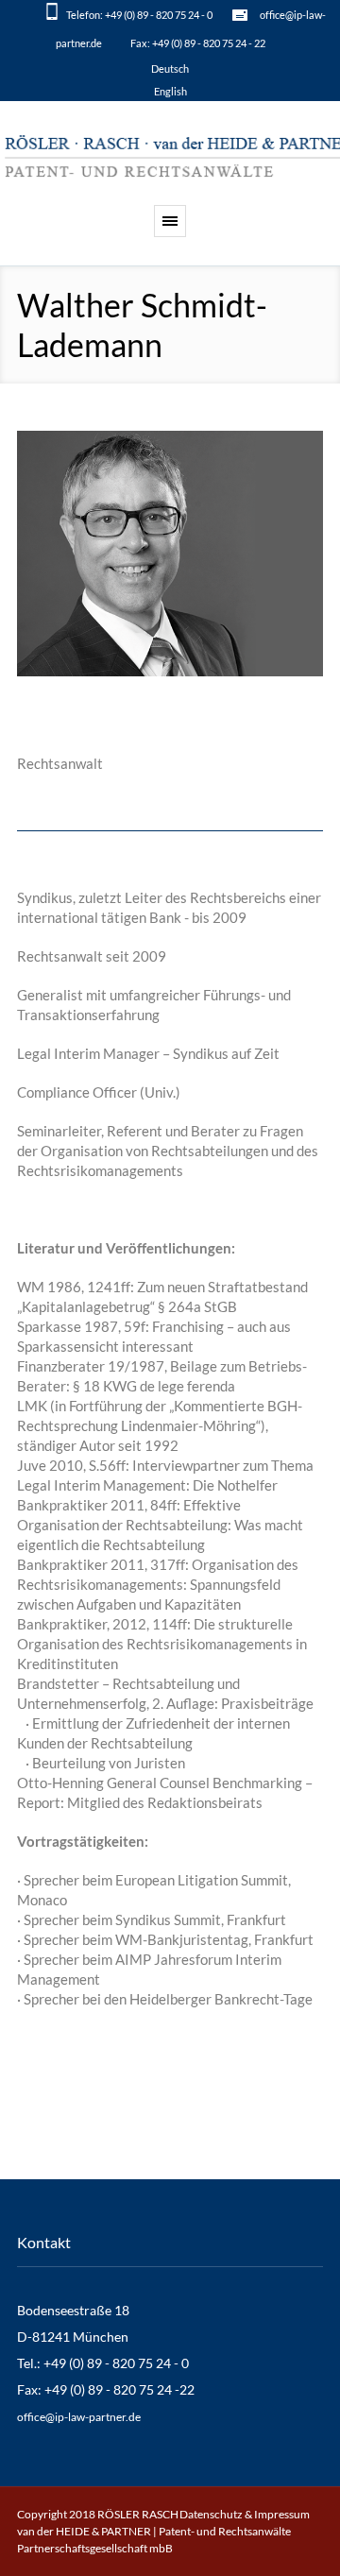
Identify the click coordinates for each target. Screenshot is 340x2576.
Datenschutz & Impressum (245, 2514)
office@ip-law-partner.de (79, 2417)
